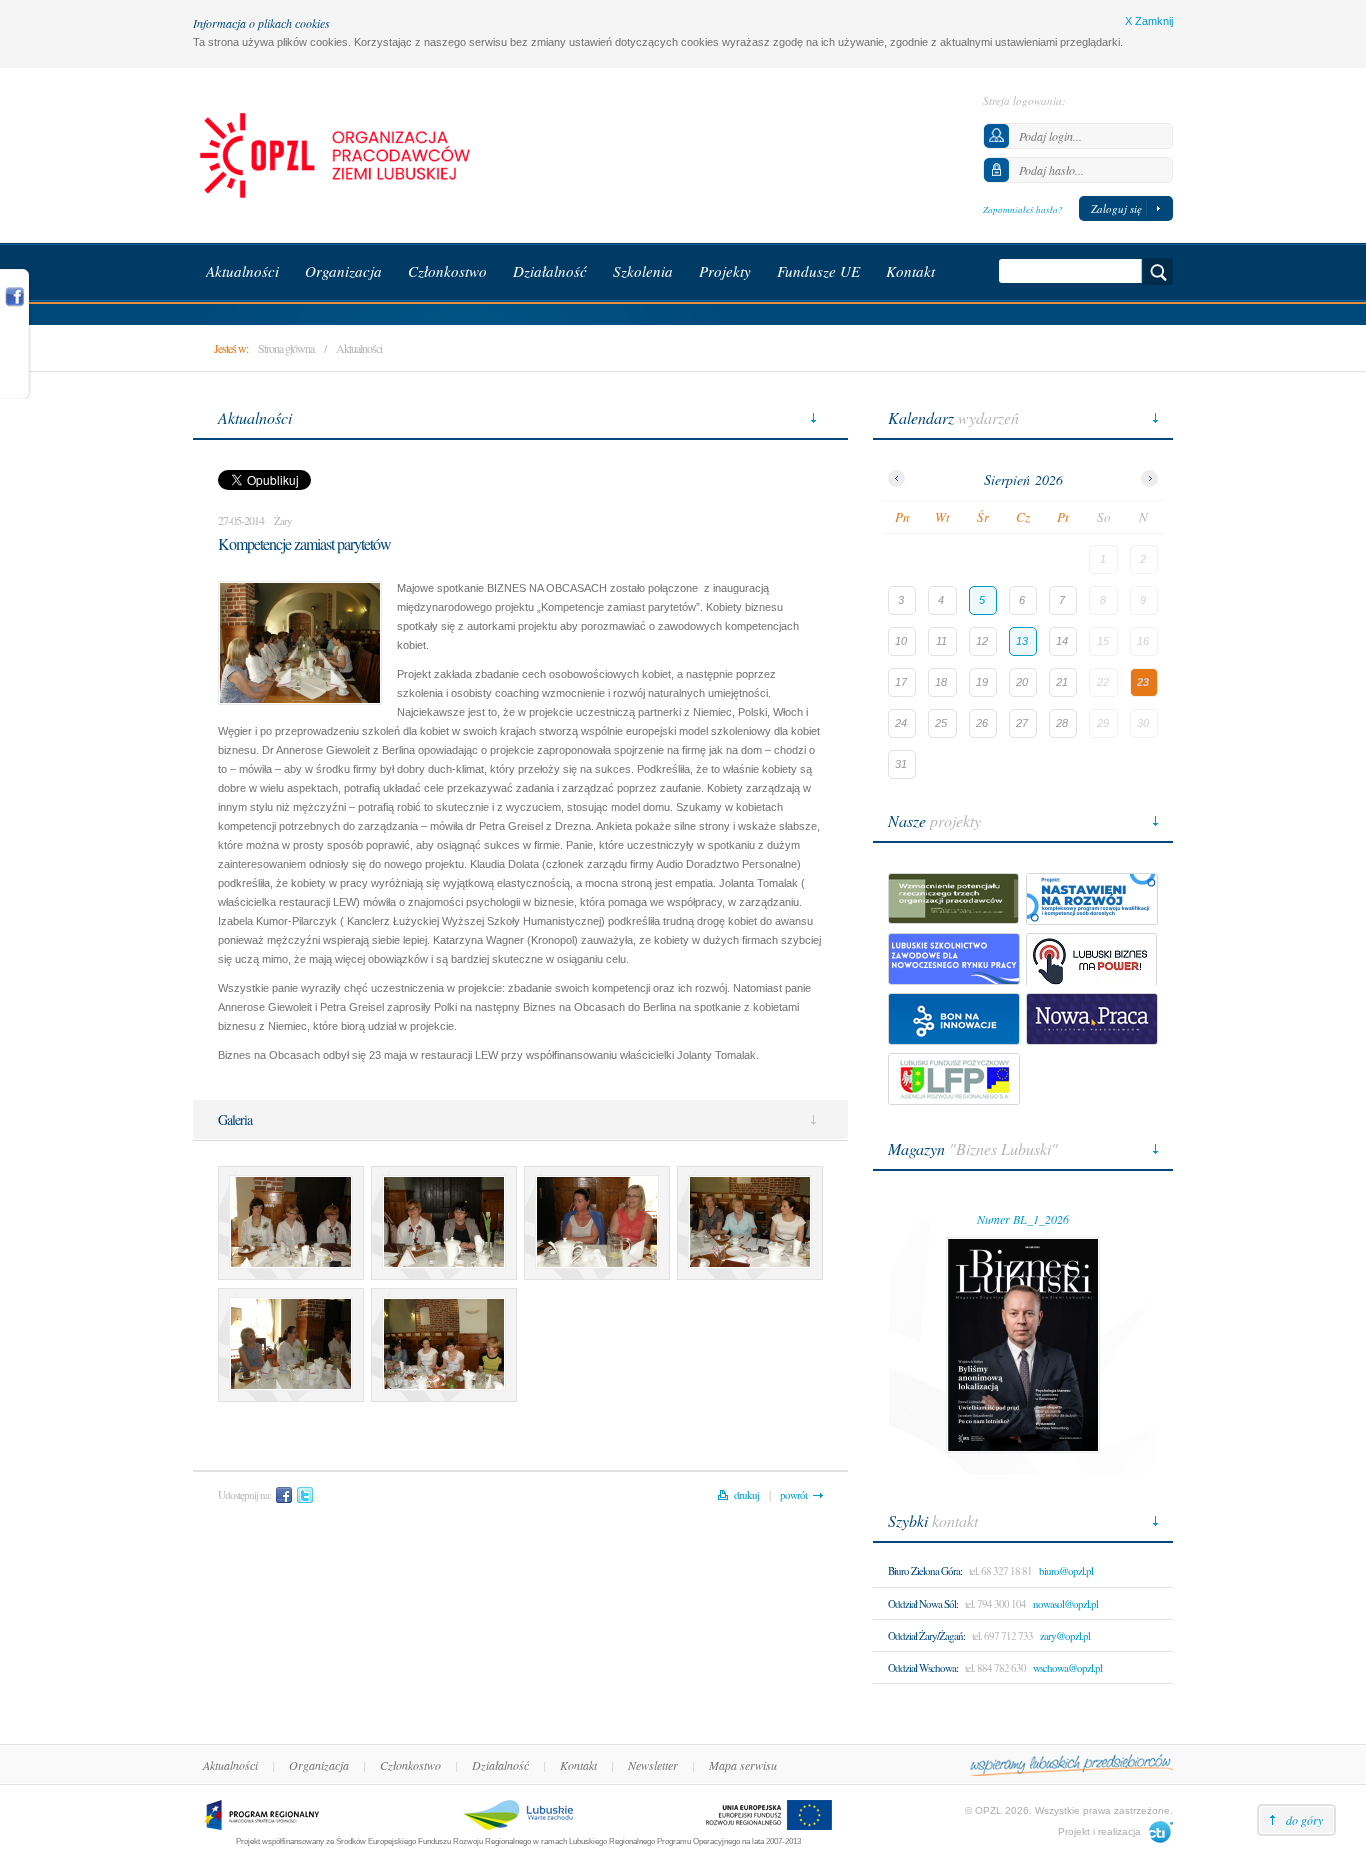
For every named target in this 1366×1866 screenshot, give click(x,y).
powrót (793, 1494)
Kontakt (578, 1765)
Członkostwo (410, 1765)
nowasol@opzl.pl (1065, 1603)
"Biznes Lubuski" (973, 1148)
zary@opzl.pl (1065, 1635)
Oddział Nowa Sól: (923, 1603)
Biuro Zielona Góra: (925, 1570)
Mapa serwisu (743, 1765)
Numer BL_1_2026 (1023, 1219)
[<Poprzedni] (896, 478)
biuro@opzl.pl (1066, 1570)
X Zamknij (1149, 21)
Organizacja (319, 1765)
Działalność (500, 1765)
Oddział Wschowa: (923, 1667)
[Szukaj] (1158, 271)
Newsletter (653, 1765)
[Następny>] (1149, 478)
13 (1022, 641)
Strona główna (286, 348)
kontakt (933, 1520)
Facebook (284, 1495)
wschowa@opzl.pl (1067, 1667)
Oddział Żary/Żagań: (926, 1635)
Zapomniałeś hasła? (1023, 209)
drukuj (746, 1494)
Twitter (305, 1495)
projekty (934, 820)
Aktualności (359, 348)
